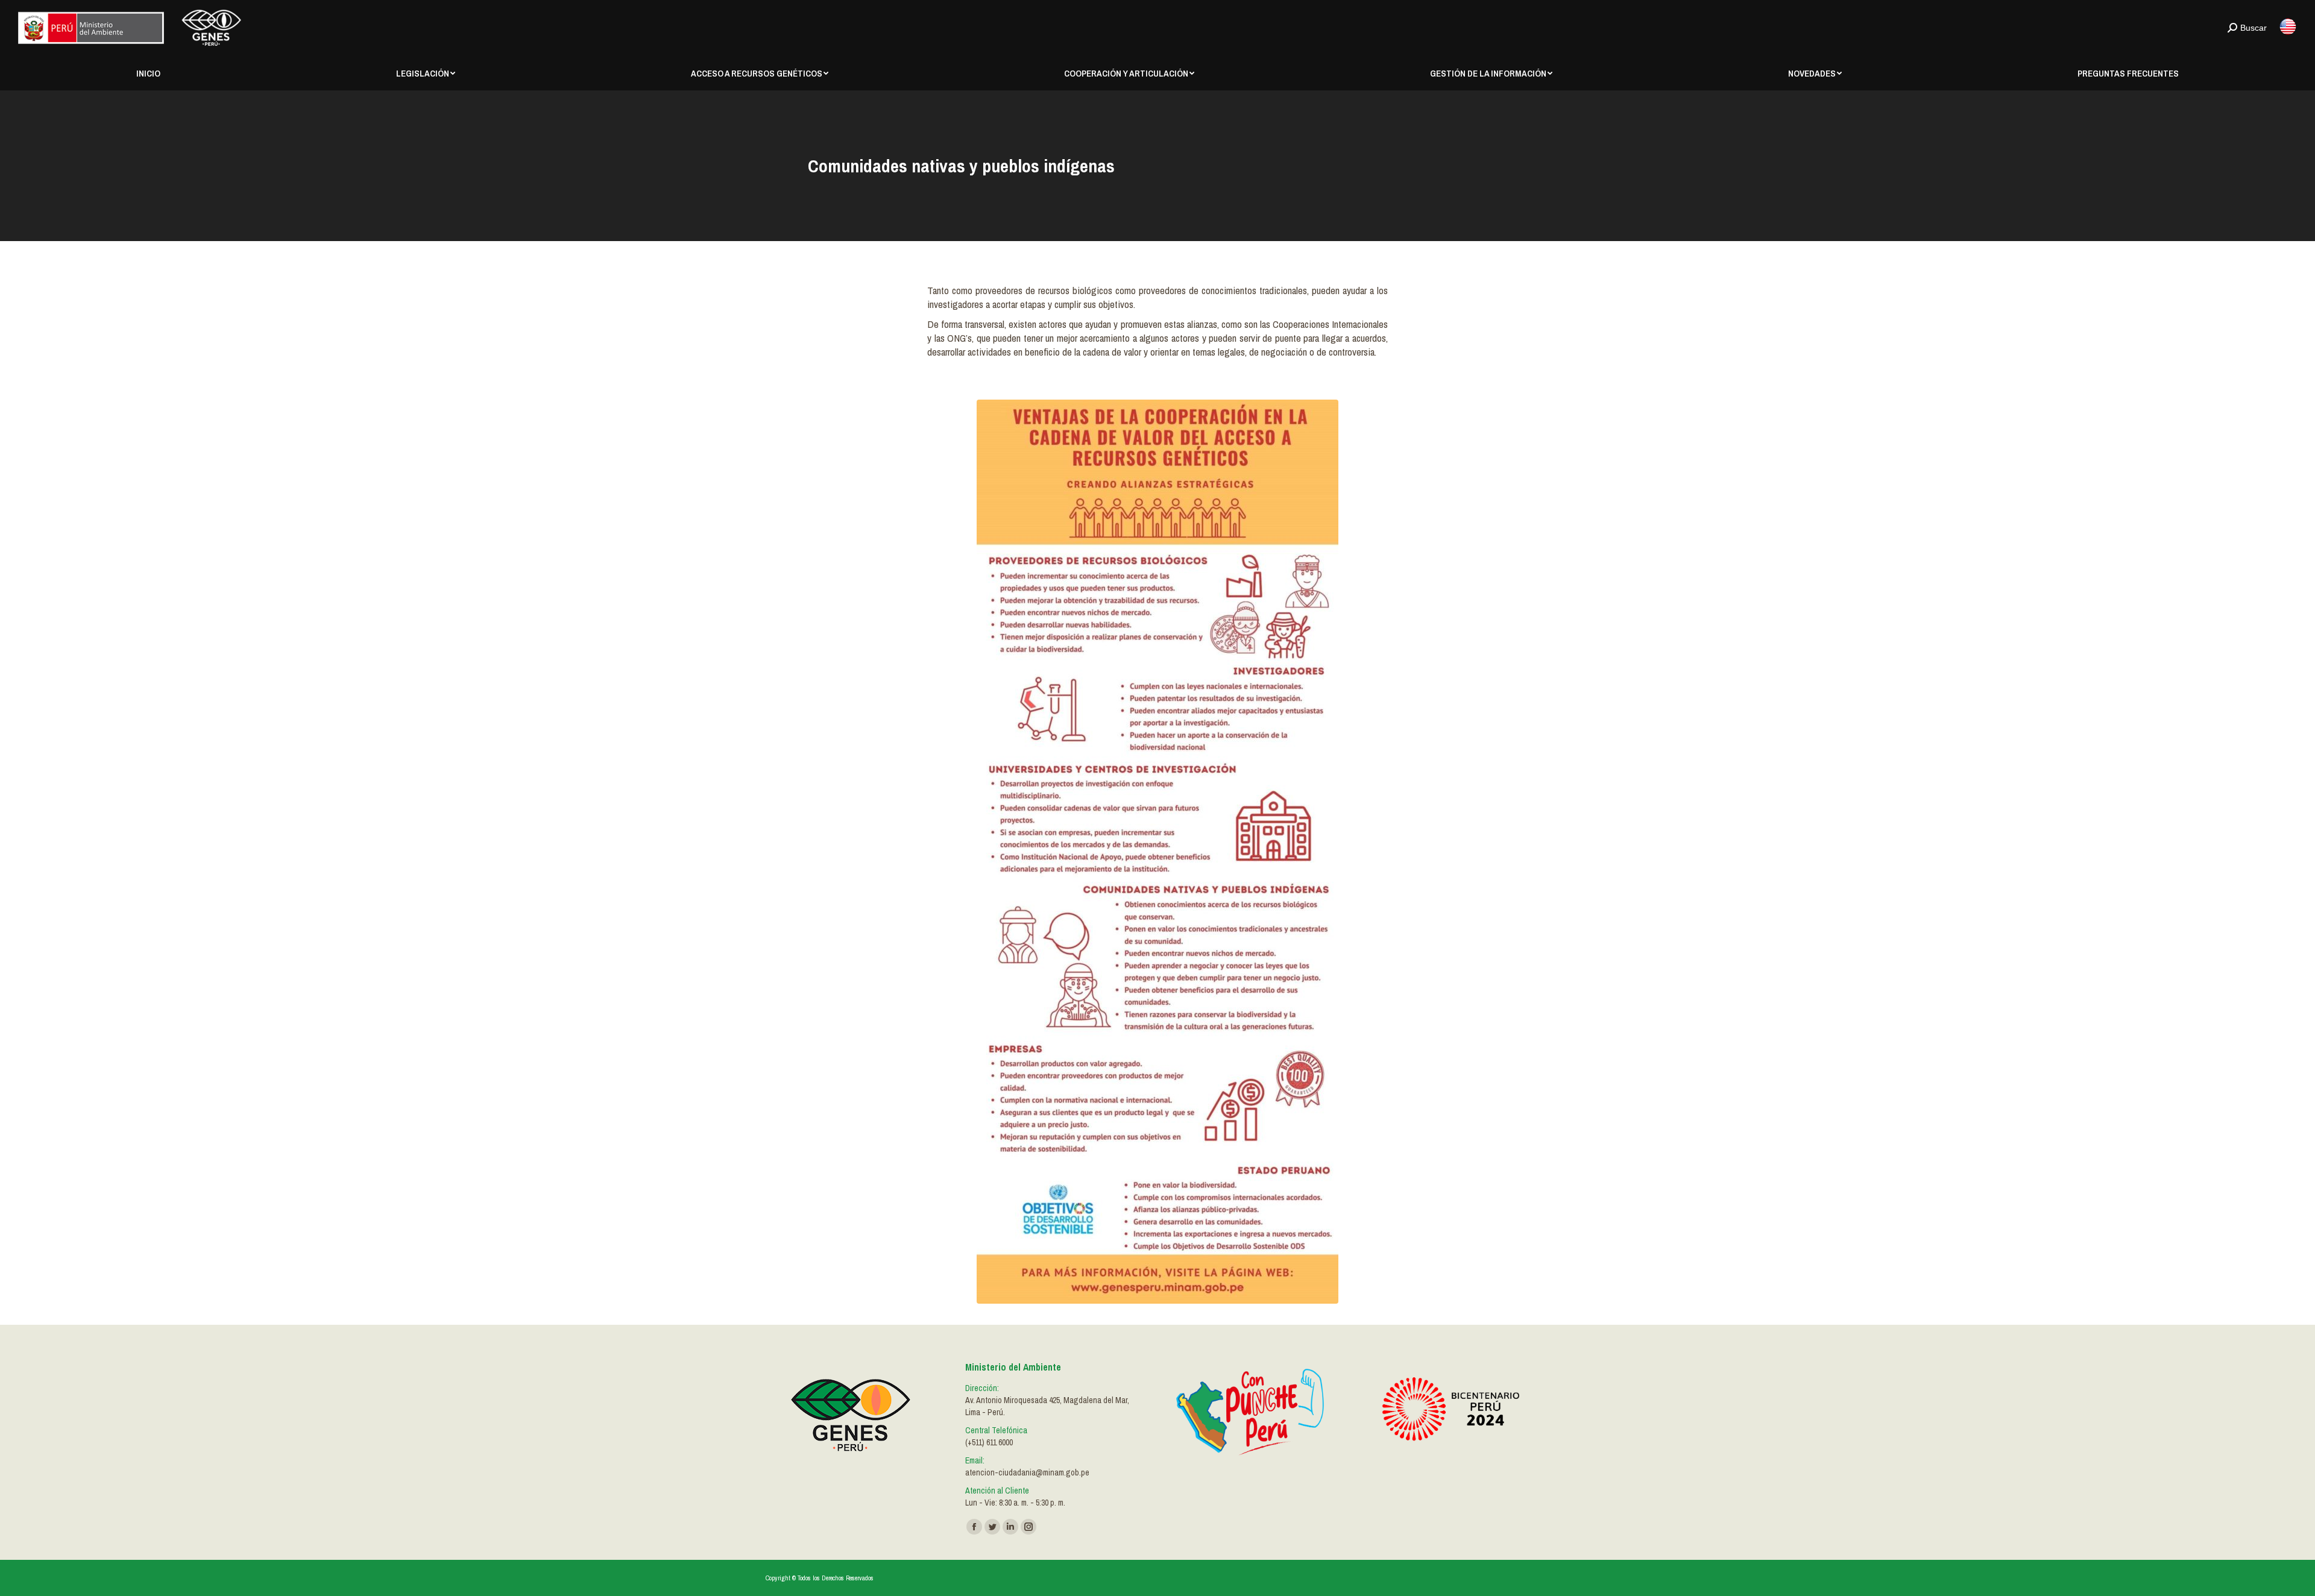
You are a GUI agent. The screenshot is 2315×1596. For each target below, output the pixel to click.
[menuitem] (148, 73)
